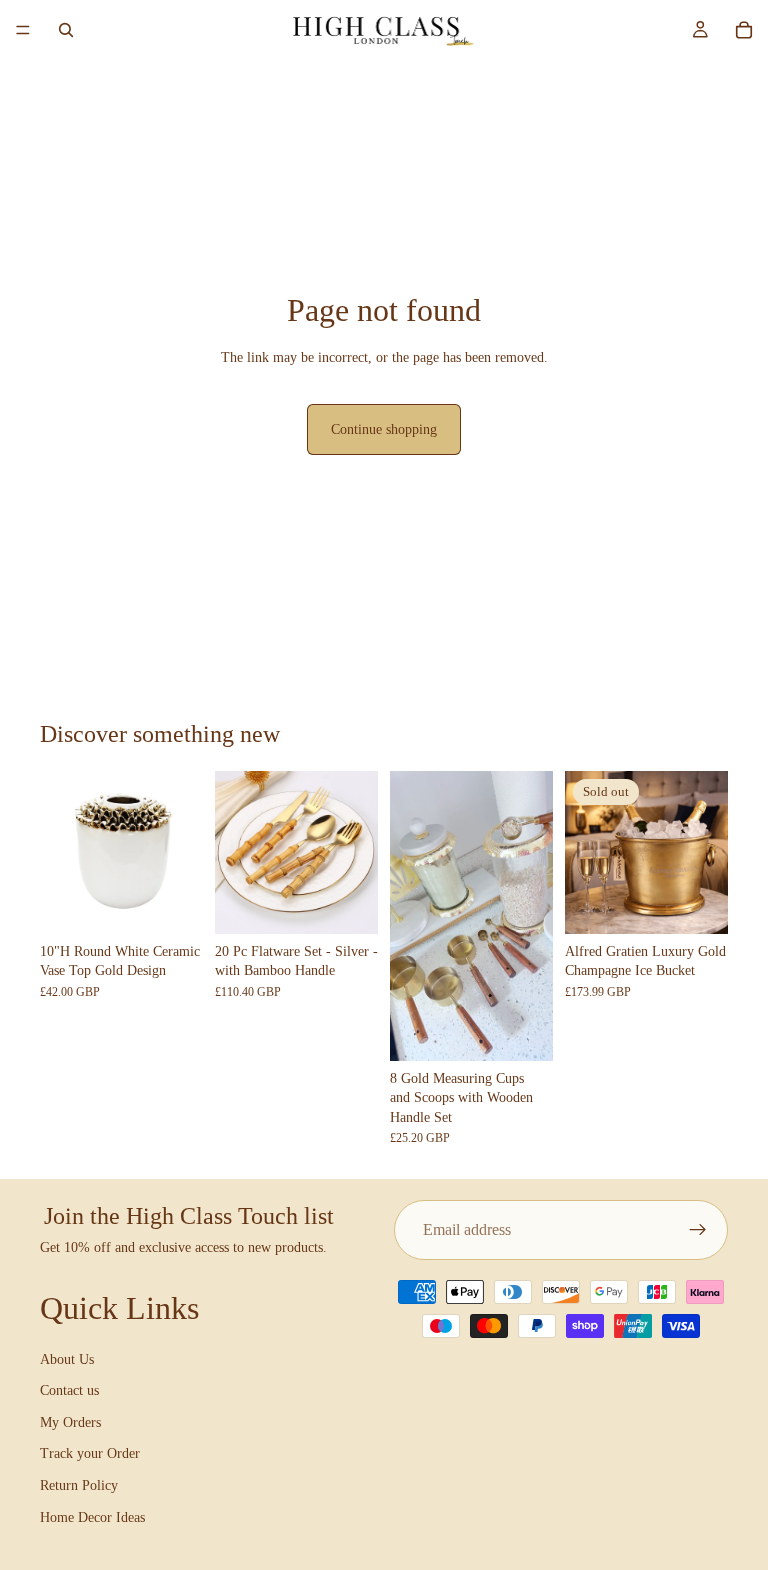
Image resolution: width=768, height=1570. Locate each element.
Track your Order (90, 1454)
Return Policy (79, 1485)
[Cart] (744, 30)
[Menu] (23, 30)
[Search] (66, 30)
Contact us (69, 1390)
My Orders (70, 1422)
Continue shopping (384, 429)
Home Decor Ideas (92, 1517)
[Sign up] (698, 1230)
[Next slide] (181, 852)
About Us (67, 1359)
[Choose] (347, 903)
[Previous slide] (62, 852)
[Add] (172, 903)
